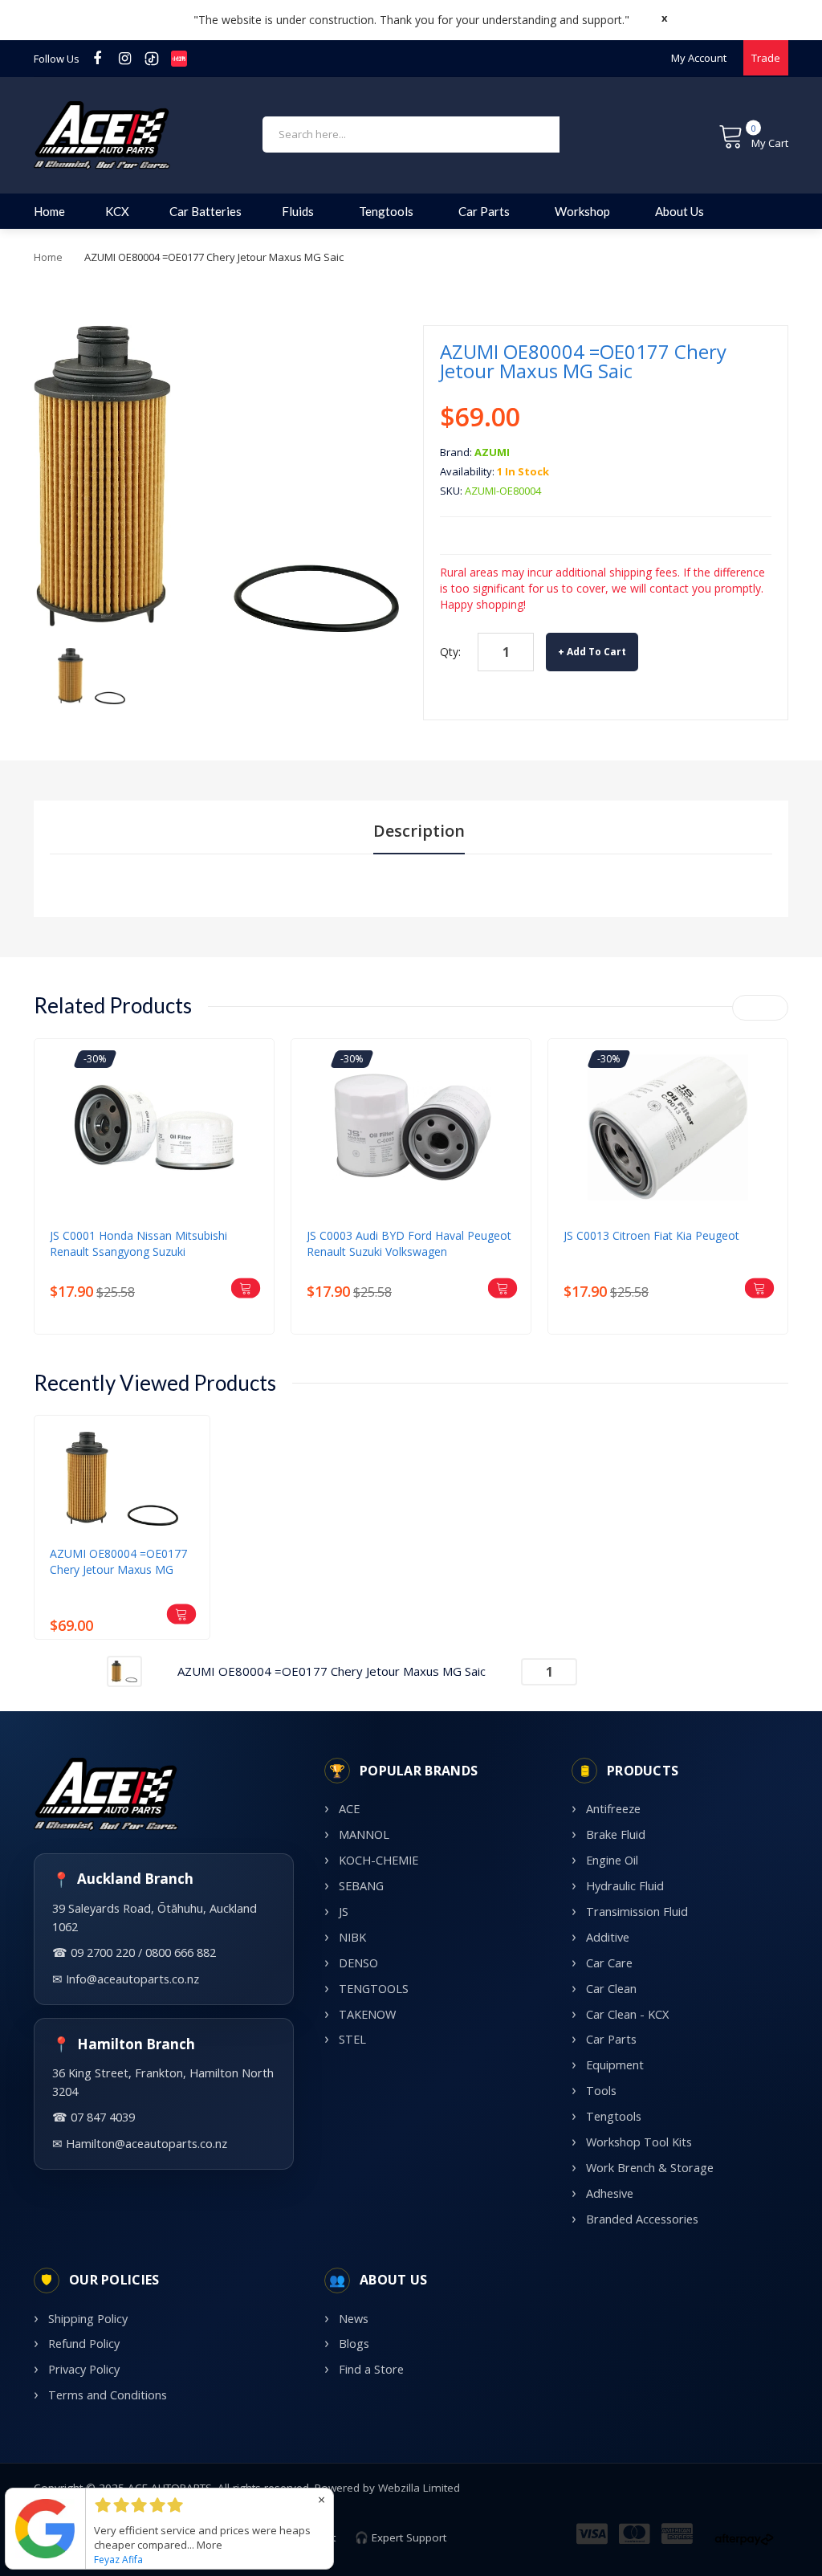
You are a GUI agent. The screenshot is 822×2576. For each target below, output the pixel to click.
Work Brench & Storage (650, 2168)
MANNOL (364, 1834)
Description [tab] (419, 831)
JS (344, 1912)
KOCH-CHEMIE (378, 1860)
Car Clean (611, 1989)
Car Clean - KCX (627, 2014)
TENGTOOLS (374, 1989)
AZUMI (492, 452)
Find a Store (371, 2369)
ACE (349, 1809)
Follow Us (57, 59)
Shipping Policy (88, 2319)
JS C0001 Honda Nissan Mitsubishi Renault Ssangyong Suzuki (138, 1243)
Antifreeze (613, 1809)
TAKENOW (367, 2014)
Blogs (354, 2344)
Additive (608, 1937)
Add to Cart (596, 652)
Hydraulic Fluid (625, 1886)
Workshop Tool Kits (639, 2142)
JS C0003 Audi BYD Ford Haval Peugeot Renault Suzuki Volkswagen (409, 1243)
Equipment (615, 2065)
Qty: (450, 652)
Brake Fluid (616, 1834)
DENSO (358, 1963)
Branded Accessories (642, 2219)
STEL (352, 2039)
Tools (601, 2091)
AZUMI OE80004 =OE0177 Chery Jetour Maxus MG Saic (118, 1562)
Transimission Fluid (637, 1912)
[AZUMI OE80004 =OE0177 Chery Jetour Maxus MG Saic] (92, 675)
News (354, 2319)
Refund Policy (84, 2344)
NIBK (352, 1937)
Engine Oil (612, 1860)
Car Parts (611, 2039)
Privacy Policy (84, 2369)
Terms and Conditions (108, 2395)
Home (48, 257)
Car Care (609, 1963)
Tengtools (614, 2116)
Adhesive (610, 2193)
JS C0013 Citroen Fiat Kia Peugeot (651, 1235)
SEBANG (361, 1886)
